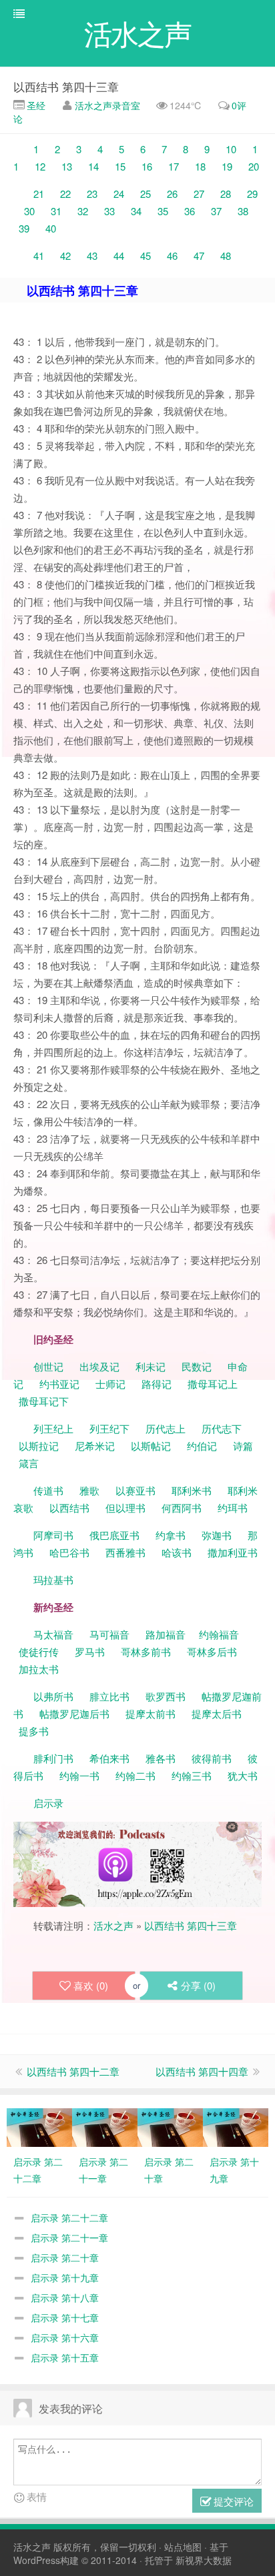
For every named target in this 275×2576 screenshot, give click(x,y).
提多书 (34, 1731)
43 (92, 256)
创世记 (48, 1366)
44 (119, 256)
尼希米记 (93, 1446)
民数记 (198, 1366)
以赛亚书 (135, 1490)
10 (231, 149)
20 (254, 166)
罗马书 (90, 1651)
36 (190, 211)
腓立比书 (109, 1696)
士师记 (109, 1384)
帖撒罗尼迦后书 (74, 1713)
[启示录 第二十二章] (39, 2126)
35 (163, 211)
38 (243, 211)
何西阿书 (182, 1508)
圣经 (35, 105)
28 (226, 194)
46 (172, 256)
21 (39, 194)
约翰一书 (79, 1775)
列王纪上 (53, 1428)
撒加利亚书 (233, 1552)
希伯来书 (109, 1758)
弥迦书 (217, 1535)
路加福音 (166, 1634)
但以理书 (125, 1508)
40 (51, 228)
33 (109, 211)
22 (65, 194)
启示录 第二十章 (65, 2257)
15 (120, 166)
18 (200, 166)
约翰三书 (192, 1775)
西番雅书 (125, 1552)
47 (199, 256)
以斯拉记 (39, 1446)
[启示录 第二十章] (170, 2126)
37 (216, 211)
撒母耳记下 (44, 1401)
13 (67, 166)
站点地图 (183, 2547)
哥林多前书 (146, 1651)
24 (119, 194)
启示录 (48, 1803)
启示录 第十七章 (65, 2317)
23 (92, 194)
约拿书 (171, 1535)
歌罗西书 (166, 1696)
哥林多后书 (212, 1651)
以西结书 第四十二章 (73, 2071)
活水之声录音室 (107, 105)
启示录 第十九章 (65, 2277)
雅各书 (161, 1758)
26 (172, 194)
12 (40, 166)
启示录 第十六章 (65, 2337)
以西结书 (69, 1508)
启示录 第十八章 (65, 2297)
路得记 (158, 1384)
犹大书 (243, 1775)
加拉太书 (39, 1669)
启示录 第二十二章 (69, 2218)
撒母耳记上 (213, 1384)
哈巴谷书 (69, 1552)
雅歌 (89, 1490)
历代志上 (166, 1428)
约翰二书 (135, 1775)
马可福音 (109, 1634)
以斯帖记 (151, 1446)
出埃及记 (98, 1366)
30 (29, 211)
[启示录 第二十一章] (105, 2126)
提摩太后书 (217, 1713)
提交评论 (232, 2501)
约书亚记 (59, 1384)
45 (146, 256)
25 (146, 194)
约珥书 (233, 1508)
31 (56, 211)
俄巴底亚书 (114, 1535)
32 (83, 211)
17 (174, 166)
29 (252, 194)
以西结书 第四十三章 (66, 86)
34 (136, 211)
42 (65, 256)
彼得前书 (212, 1758)
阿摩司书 (53, 1535)
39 (24, 228)
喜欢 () (91, 1985)
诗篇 (243, 1446)
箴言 (29, 1463)
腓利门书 (53, 1758)
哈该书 (177, 1552)
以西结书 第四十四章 (202, 2071)
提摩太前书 (151, 1713)
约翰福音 (219, 1634)
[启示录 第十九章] (236, 2126)
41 (39, 256)
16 (147, 166)
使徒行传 (39, 1651)
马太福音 (53, 1634)
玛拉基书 (53, 1580)
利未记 (152, 1366)
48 (226, 256)
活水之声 (113, 1925)
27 (199, 194)
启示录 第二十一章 (69, 2238)
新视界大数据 (204, 2560)
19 (227, 166)
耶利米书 (192, 1490)
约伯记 (202, 1446)
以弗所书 (53, 1696)
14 (93, 166)
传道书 (50, 1490)
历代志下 (222, 1428)
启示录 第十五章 (65, 2357)
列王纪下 (109, 1428)
